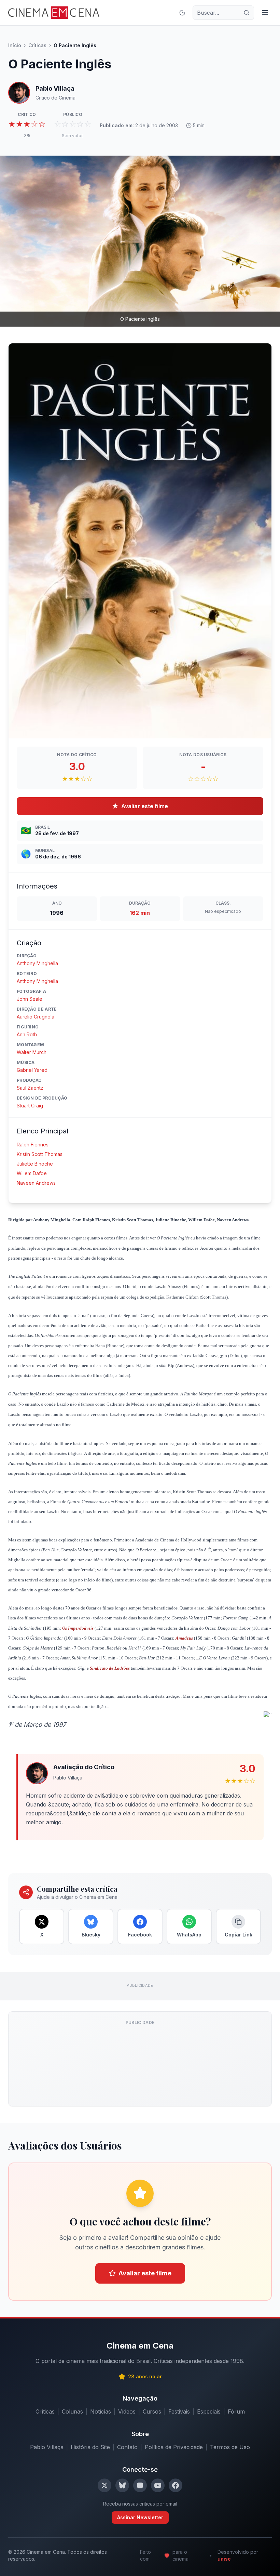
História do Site (90, 2447)
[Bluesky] (122, 2485)
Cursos (152, 2411)
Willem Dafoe (32, 1173)
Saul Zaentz (30, 1088)
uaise (224, 2559)
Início (15, 45)
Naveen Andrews (36, 1183)
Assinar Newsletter (140, 2517)
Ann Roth (27, 1034)
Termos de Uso (230, 2447)
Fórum (236, 2411)
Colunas (72, 2411)
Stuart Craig (30, 1106)
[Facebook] (176, 2485)
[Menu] (265, 13)
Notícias (101, 2411)
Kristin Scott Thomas (40, 1154)
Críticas (37, 45)
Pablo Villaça (47, 2447)
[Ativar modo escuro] (182, 13)
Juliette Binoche (35, 1164)
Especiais (209, 2411)
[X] (104, 2485)
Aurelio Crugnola (36, 1017)
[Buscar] (247, 13)
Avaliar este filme (140, 806)
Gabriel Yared (32, 1070)
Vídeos (127, 2411)
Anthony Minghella (37, 963)
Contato (127, 2447)
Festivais (179, 2411)
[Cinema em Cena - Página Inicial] (54, 13)
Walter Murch (32, 1052)
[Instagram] (140, 2485)
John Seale (30, 999)
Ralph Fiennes (33, 1145)
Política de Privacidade (174, 2447)
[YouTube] (158, 2485)
